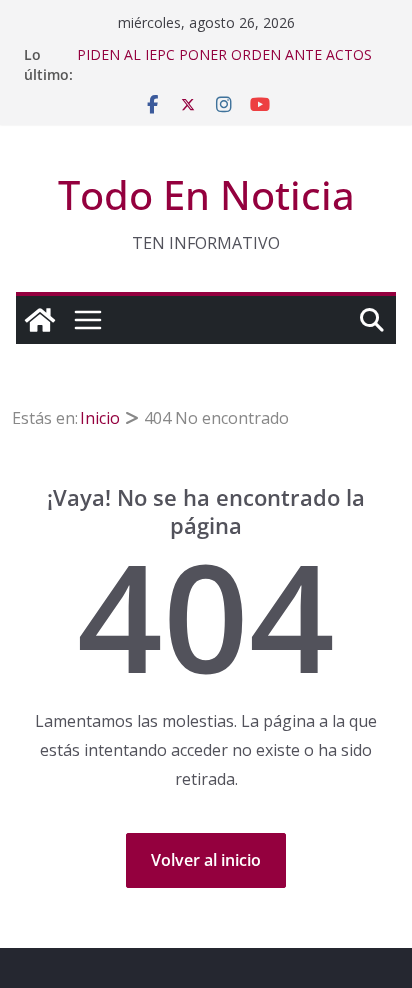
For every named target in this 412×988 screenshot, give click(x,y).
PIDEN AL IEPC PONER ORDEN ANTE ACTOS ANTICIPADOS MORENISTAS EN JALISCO (224, 64)
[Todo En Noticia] (40, 320)
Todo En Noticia (206, 194)
